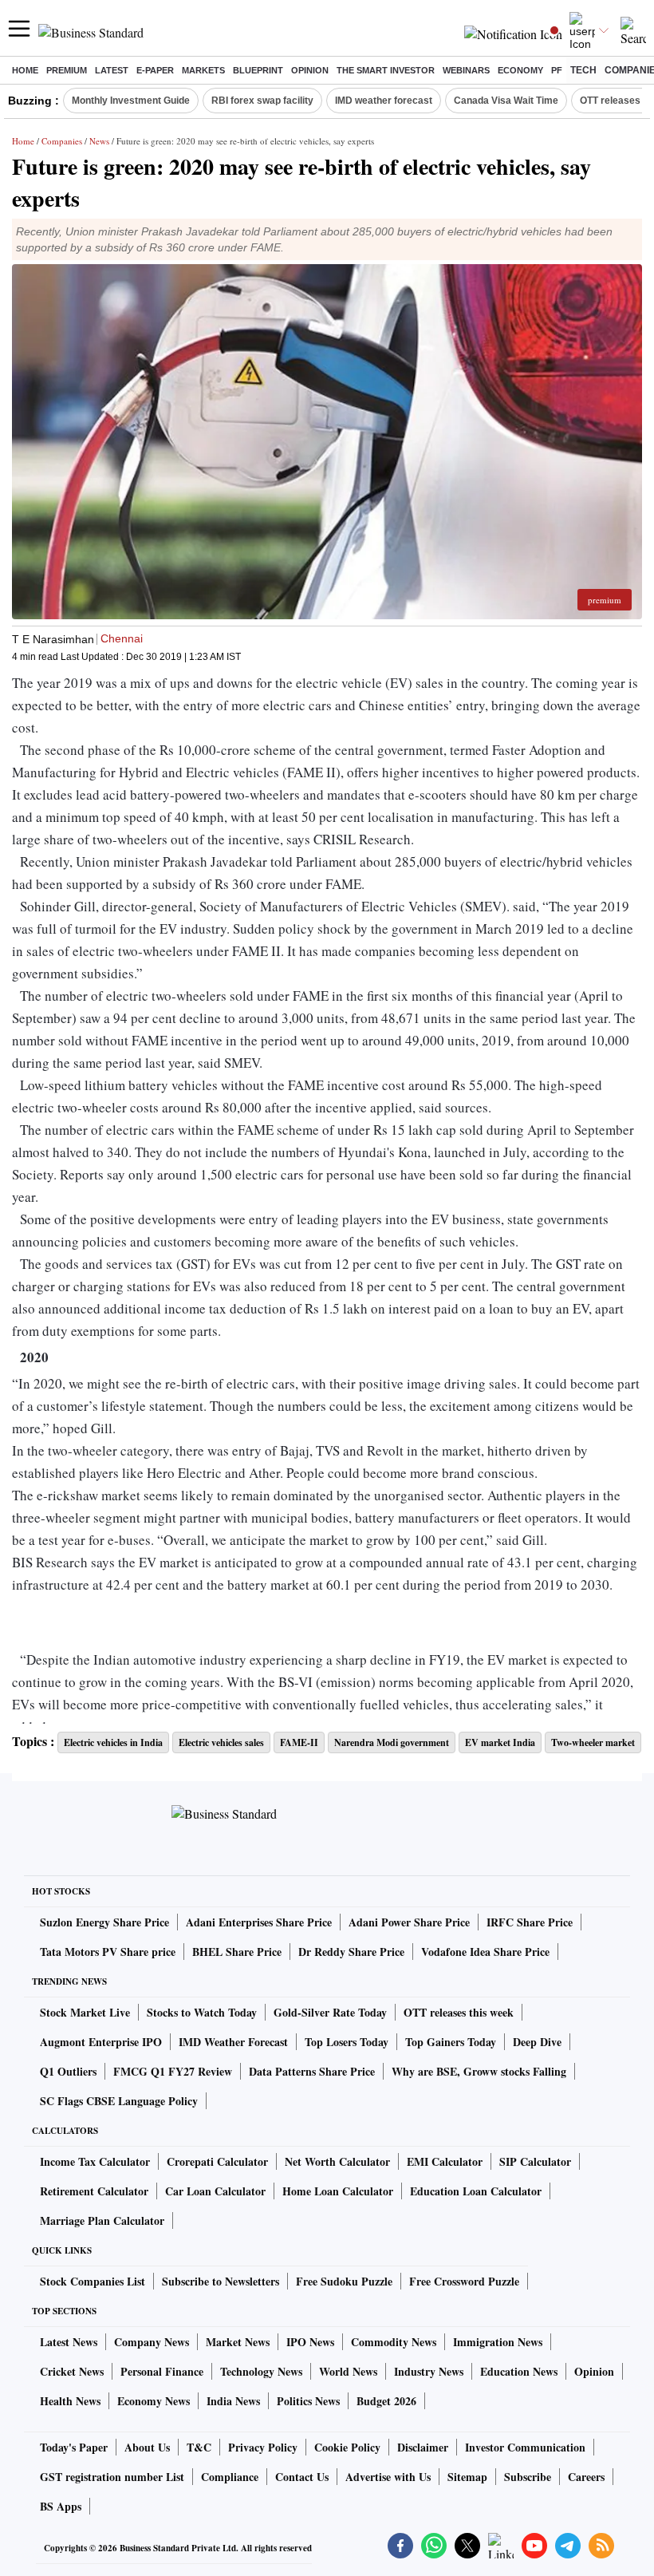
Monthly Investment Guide (131, 101)
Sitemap (467, 2477)
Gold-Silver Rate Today (330, 2012)
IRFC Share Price (530, 1922)
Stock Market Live (85, 2012)
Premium (67, 70)
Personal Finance (162, 2371)
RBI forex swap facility (262, 101)
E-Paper (155, 70)
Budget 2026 (386, 2401)
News (99, 141)
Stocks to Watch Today (202, 2012)
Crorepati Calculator (217, 2161)
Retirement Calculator (94, 2191)
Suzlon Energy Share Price (104, 1922)
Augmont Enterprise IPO (101, 2042)
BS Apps (61, 2506)
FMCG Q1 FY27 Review (173, 2071)
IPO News (310, 2342)
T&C (199, 2447)
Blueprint (258, 70)
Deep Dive (537, 2042)
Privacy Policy (263, 2447)
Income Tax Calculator (95, 2161)
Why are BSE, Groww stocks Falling (479, 2071)
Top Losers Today (347, 2042)
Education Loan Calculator (476, 2191)
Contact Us (302, 2477)
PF (557, 70)
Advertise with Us (388, 2477)
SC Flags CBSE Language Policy (119, 2101)
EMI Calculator (445, 2161)
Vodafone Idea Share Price (485, 1952)
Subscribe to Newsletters (221, 2281)
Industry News (429, 2371)
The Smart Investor (386, 70)
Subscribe (528, 2477)
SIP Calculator (535, 2161)
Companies (62, 141)
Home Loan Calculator (338, 2191)
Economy (520, 70)
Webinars (466, 70)
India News (233, 2401)
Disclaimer (423, 2447)
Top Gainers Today (451, 2042)
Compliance (230, 2477)
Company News (152, 2342)
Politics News (308, 2401)
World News (348, 2371)
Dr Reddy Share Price (351, 1952)
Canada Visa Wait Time (506, 101)
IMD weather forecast (384, 101)
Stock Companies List (93, 2281)
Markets (203, 70)
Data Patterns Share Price (312, 2071)
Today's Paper (74, 2447)
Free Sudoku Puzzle (344, 2281)
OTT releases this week (459, 2012)
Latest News (69, 2342)
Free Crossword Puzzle (464, 2281)
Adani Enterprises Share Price (259, 1922)
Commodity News (394, 2342)
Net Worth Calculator (337, 2161)
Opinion (310, 70)
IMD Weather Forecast (233, 2042)
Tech (583, 70)
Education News (519, 2371)
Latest (112, 70)
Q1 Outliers (68, 2071)
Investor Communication (525, 2447)
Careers (586, 2477)
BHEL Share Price (237, 1952)
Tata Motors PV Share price (108, 1952)
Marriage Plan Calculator (102, 2220)
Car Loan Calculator (215, 2191)
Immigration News (498, 2342)
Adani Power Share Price (409, 1922)
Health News (70, 2401)
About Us (147, 2447)
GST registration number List (112, 2477)
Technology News (261, 2371)
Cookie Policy (347, 2447)
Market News (238, 2342)
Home (25, 70)
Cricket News (72, 2371)
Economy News (154, 2401)
